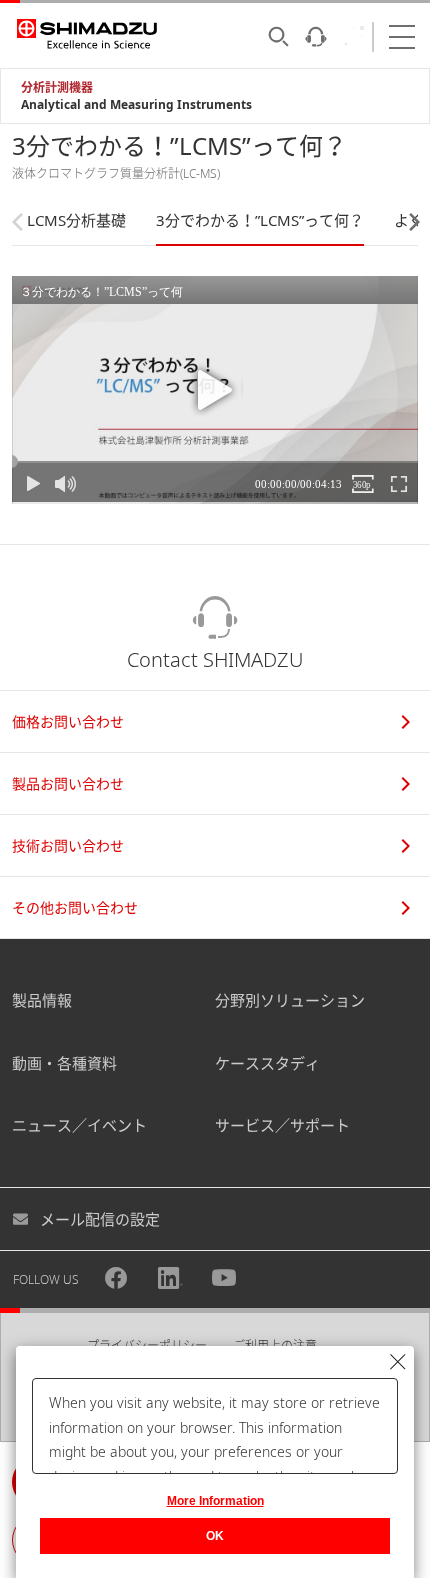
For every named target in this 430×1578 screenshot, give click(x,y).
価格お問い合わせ (68, 721)
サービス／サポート (282, 1125)
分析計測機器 (57, 87)
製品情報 (42, 1000)
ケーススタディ (267, 1063)
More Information (215, 1501)
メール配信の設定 (100, 1219)
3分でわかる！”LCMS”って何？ (260, 220)
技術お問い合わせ (68, 845)
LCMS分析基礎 (76, 220)
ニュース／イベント (79, 1125)
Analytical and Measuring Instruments (136, 104)
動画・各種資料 (64, 1063)
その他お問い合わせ (75, 907)
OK (215, 1536)
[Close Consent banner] (398, 1362)
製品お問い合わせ (68, 783)
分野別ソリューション (290, 1000)
